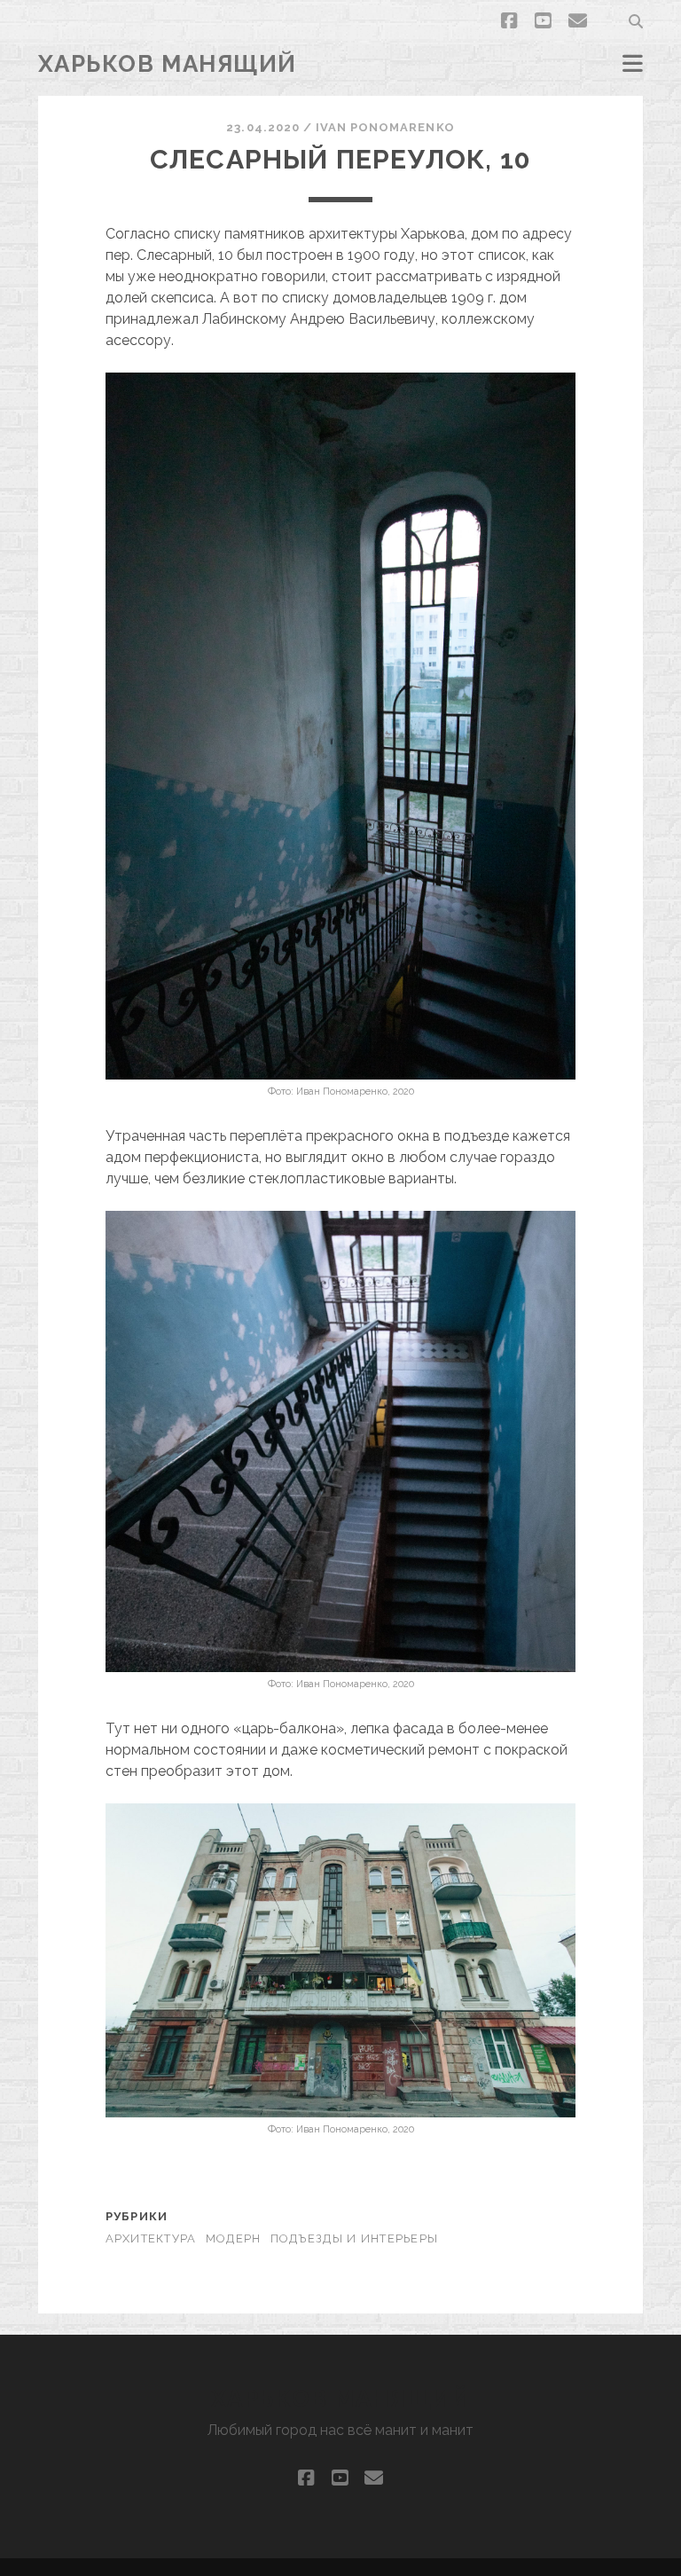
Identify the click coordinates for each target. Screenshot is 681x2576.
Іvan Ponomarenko (385, 127)
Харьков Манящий (168, 64)
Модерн (234, 2238)
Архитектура (151, 2238)
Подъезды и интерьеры (355, 2238)
